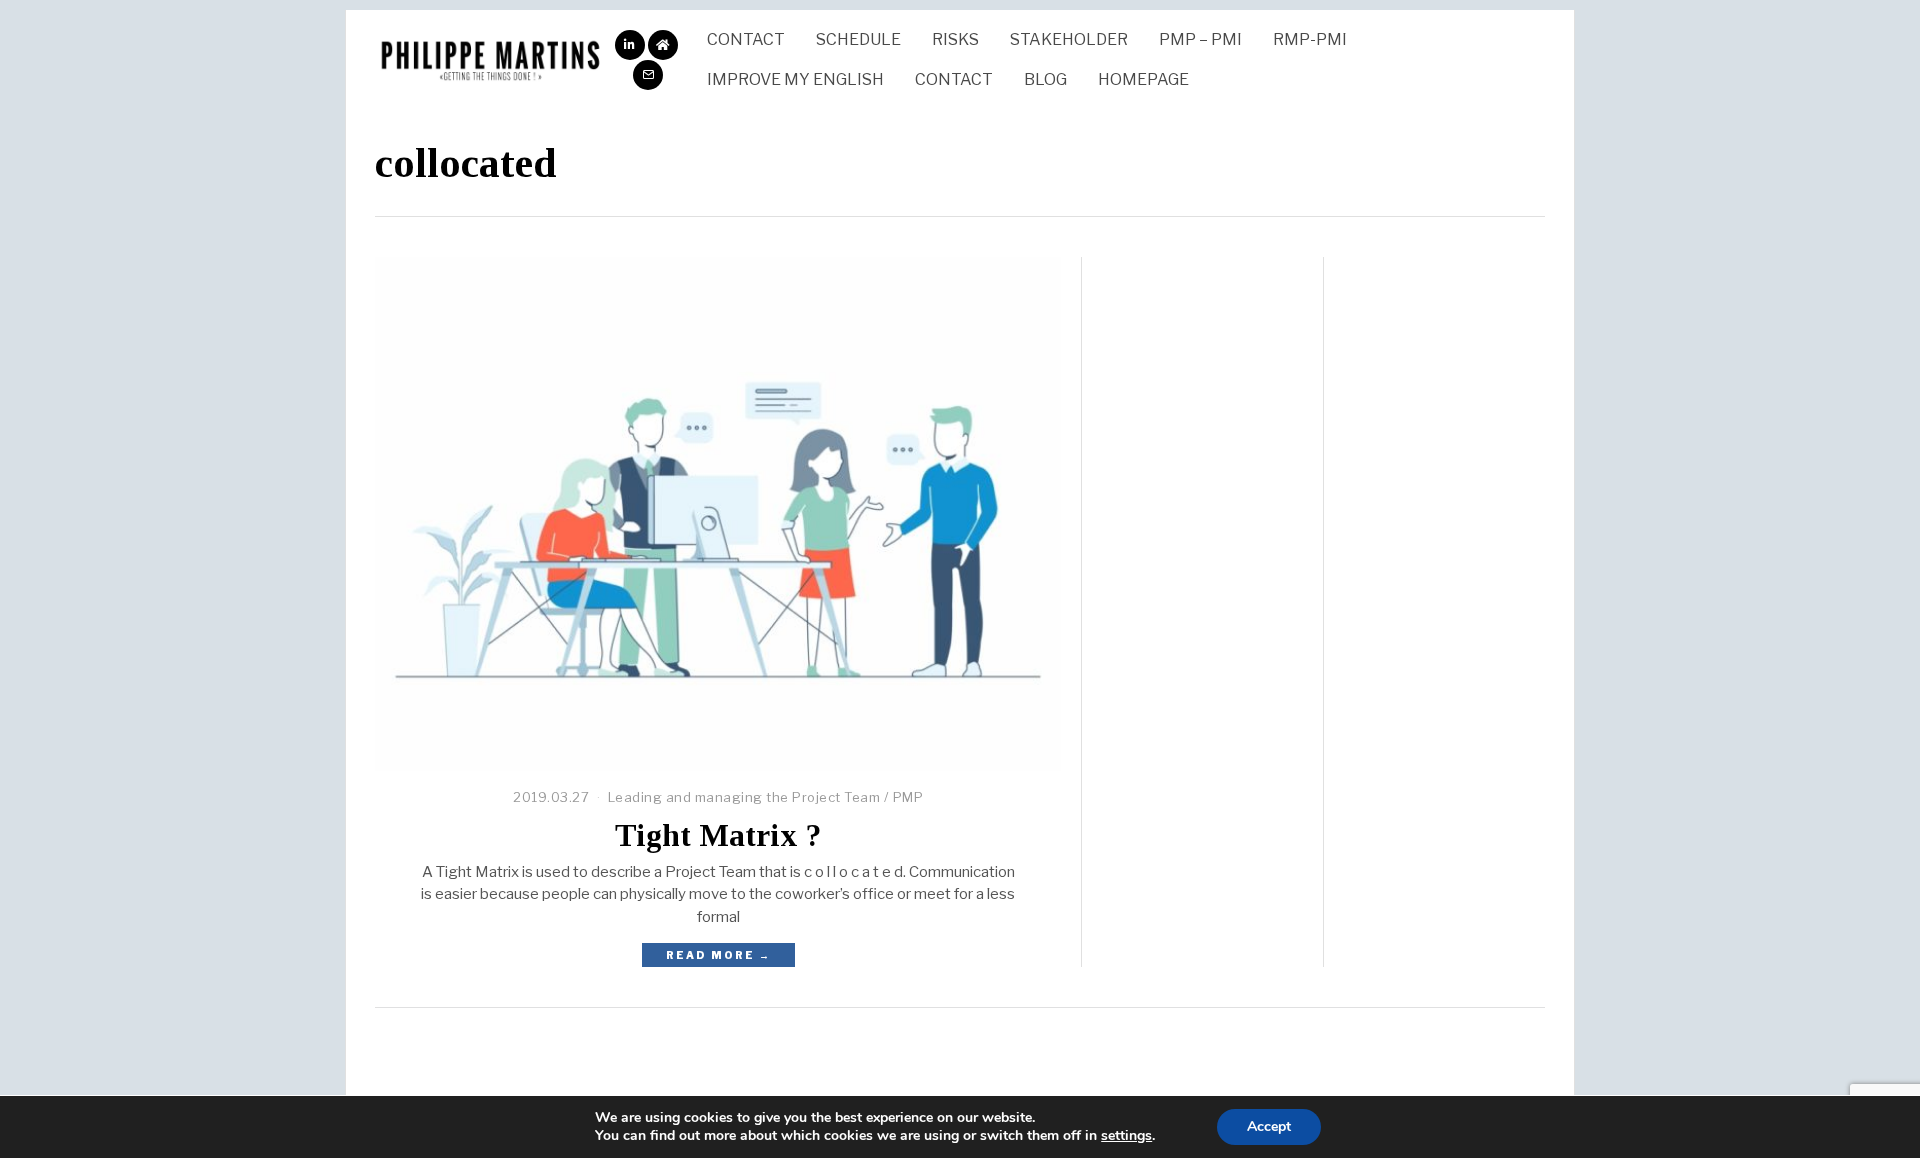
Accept (1269, 1126)
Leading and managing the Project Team (744, 797)
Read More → (718, 955)
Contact (746, 39)
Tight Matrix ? (718, 835)
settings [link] (1126, 1135)
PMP (908, 797)
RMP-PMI (1310, 39)
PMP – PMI (1200, 39)
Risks (955, 39)
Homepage (1143, 79)
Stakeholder (1069, 39)
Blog (1045, 79)
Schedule (858, 39)
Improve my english (795, 79)
